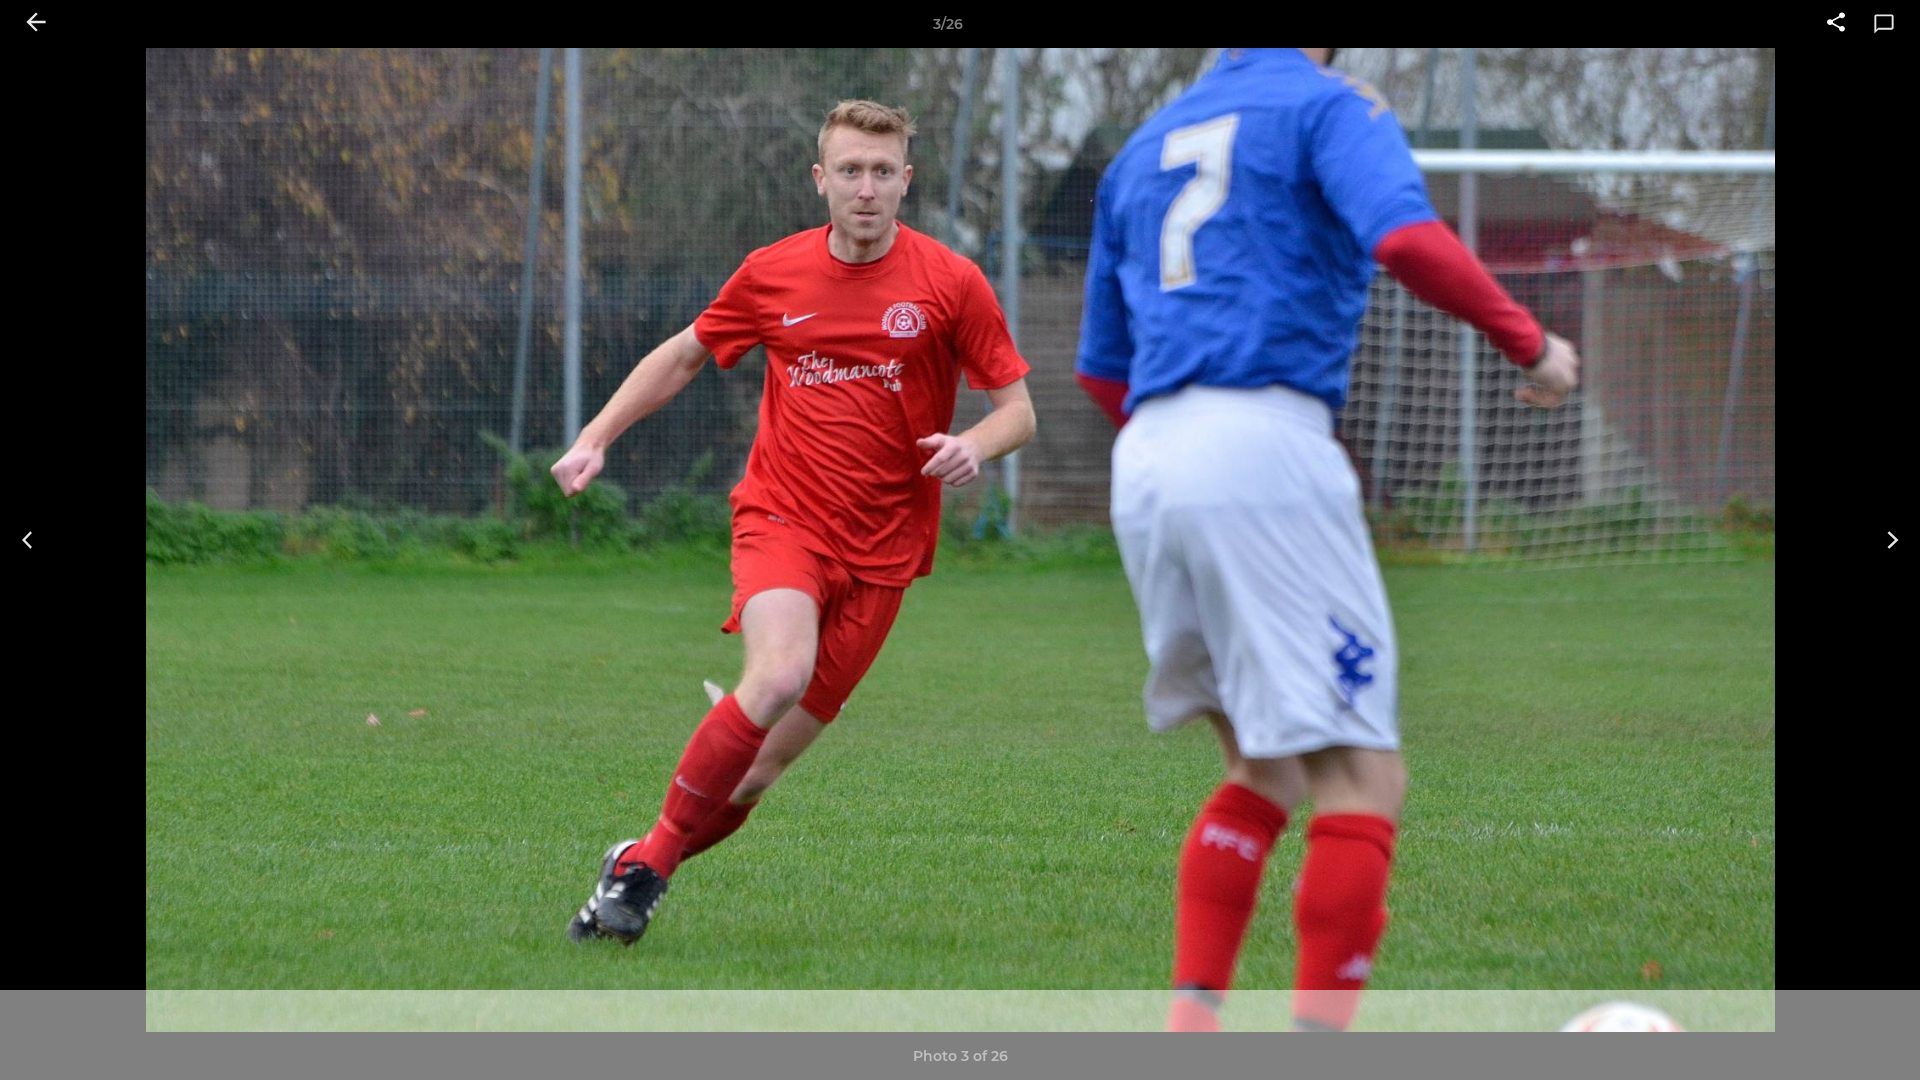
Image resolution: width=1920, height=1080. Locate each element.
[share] (1836, 24)
